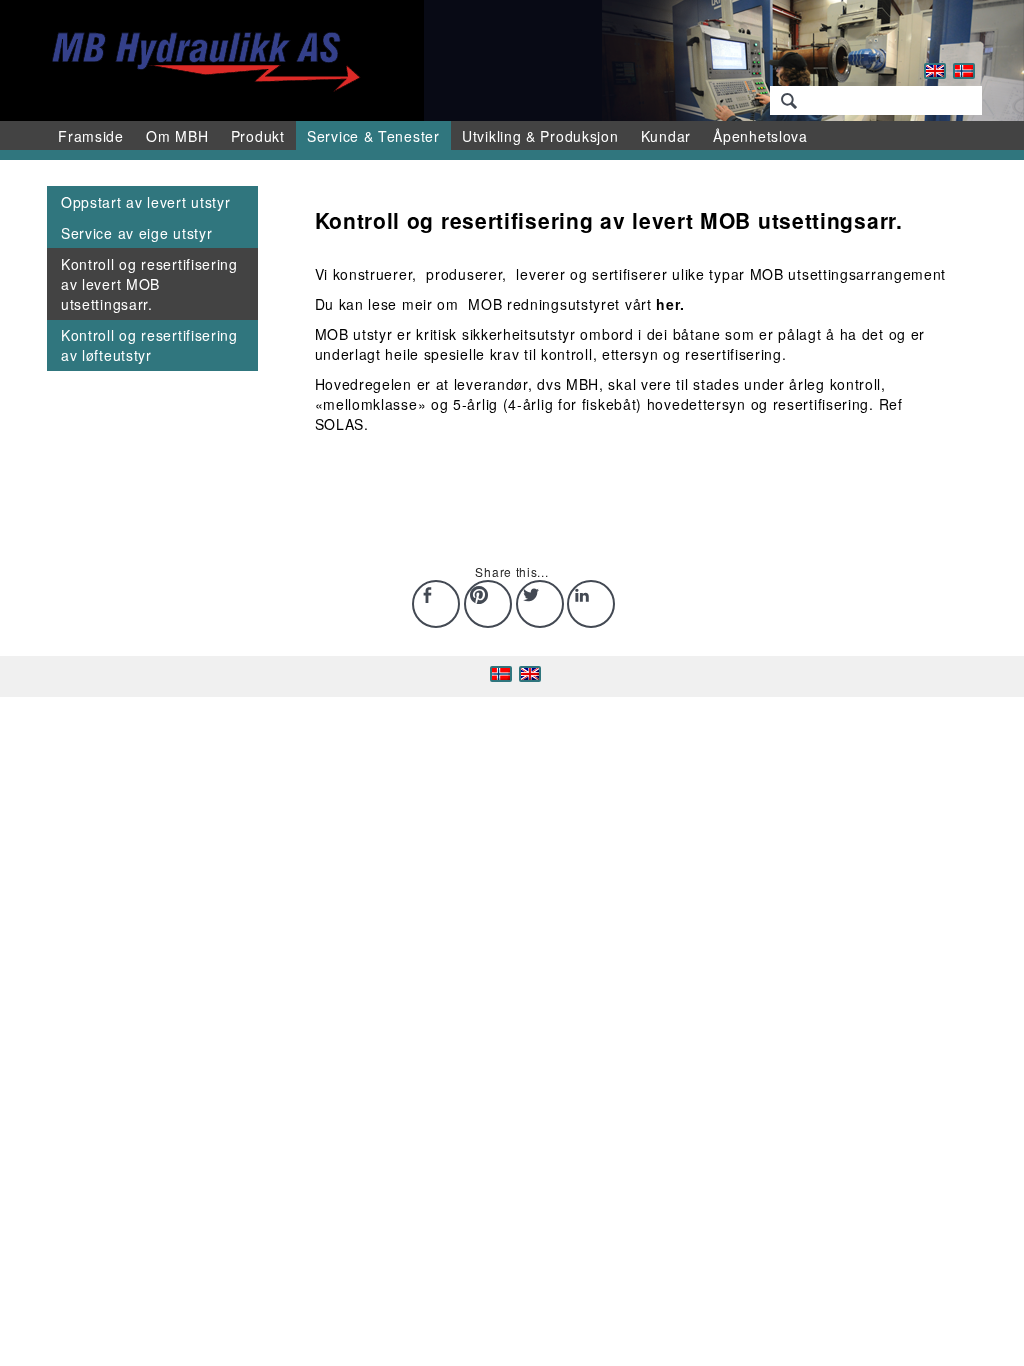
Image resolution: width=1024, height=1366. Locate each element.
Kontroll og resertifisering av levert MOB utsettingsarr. (149, 284)
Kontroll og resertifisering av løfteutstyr (149, 345)
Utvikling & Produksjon (540, 136)
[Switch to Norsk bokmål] (964, 71)
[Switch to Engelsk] (935, 71)
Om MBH (177, 136)
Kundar (666, 136)
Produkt (258, 136)
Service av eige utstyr (136, 233)
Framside (91, 136)
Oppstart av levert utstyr (146, 202)
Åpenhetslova (760, 136)
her (667, 304)
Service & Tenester (373, 136)
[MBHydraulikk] (201, 58)
